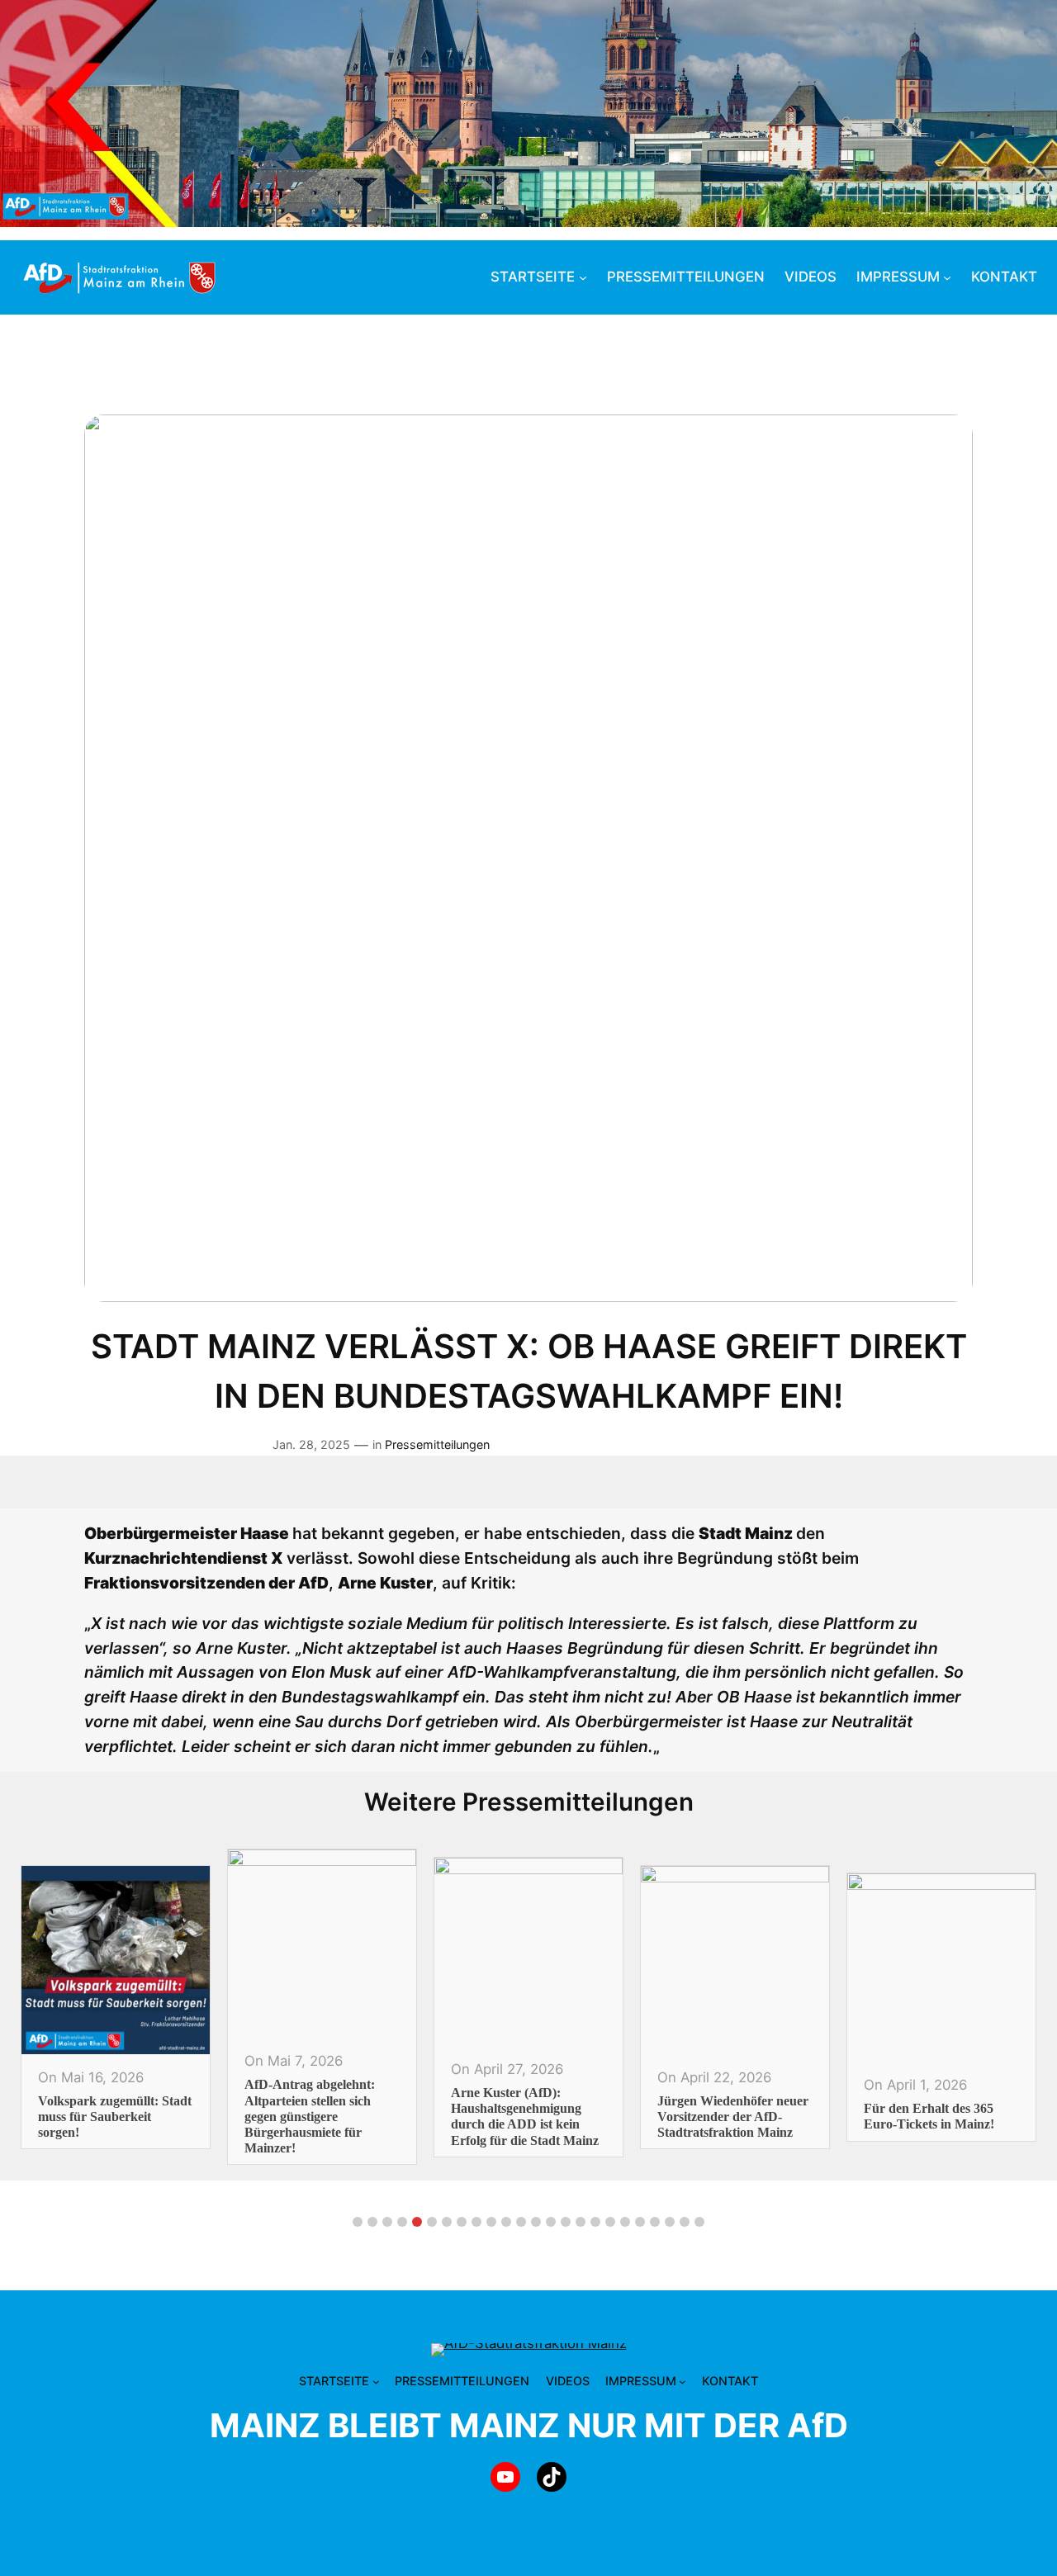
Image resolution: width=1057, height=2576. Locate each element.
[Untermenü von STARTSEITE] (583, 277)
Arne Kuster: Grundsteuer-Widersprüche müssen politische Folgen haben (970, 2117)
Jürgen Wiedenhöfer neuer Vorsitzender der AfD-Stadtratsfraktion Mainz (556, 2117)
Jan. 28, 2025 (311, 1444)
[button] (358, 2222)
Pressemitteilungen (437, 1444)
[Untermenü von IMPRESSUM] (947, 277)
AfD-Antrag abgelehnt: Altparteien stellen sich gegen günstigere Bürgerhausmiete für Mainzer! (133, 2116)
